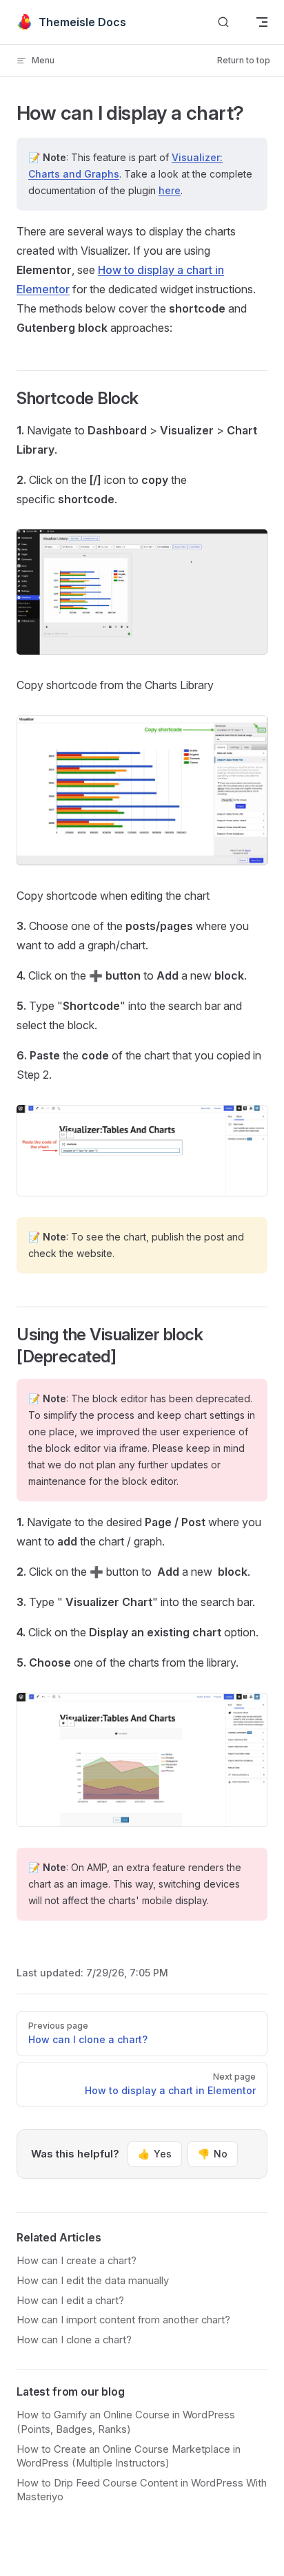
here (170, 190)
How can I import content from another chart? (123, 2320)
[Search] (223, 22)
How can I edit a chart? (70, 2301)
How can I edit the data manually (93, 2281)
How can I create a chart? (77, 2261)
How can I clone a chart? (74, 2340)
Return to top (244, 60)
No (213, 2154)
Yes (155, 2154)
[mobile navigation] (262, 22)
